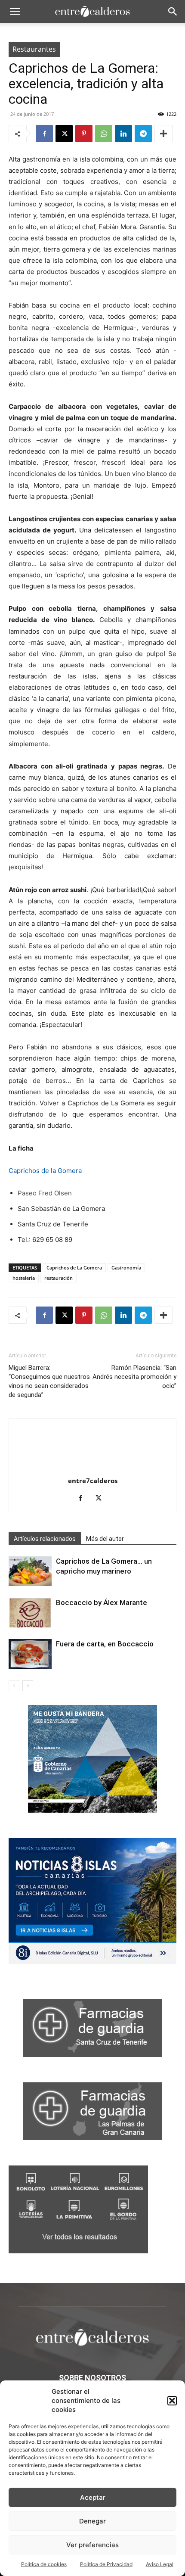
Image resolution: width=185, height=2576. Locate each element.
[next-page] (28, 1686)
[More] (163, 134)
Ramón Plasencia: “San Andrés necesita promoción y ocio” (134, 1377)
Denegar (92, 2521)
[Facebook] (44, 134)
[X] (64, 134)
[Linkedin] (123, 134)
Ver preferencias (92, 2545)
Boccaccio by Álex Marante (102, 1602)
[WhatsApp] (104, 134)
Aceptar (93, 2497)
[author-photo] (92, 1469)
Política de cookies (44, 2564)
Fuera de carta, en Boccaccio (105, 1644)
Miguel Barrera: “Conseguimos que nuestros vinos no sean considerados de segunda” (49, 1381)
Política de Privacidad (106, 2564)
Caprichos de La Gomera (74, 1268)
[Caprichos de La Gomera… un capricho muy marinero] (30, 1571)
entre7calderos (93, 1481)
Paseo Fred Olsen (45, 1193)
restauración (59, 1278)
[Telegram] (143, 134)
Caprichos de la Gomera (45, 1171)
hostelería (24, 1278)
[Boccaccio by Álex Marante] (30, 1613)
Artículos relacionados (45, 1539)
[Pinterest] (84, 134)
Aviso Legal (160, 2564)
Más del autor (105, 1539)
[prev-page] (14, 1686)
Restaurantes (34, 49)
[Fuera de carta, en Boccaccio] (30, 1654)
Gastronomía (126, 1268)
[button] (172, 2401)
